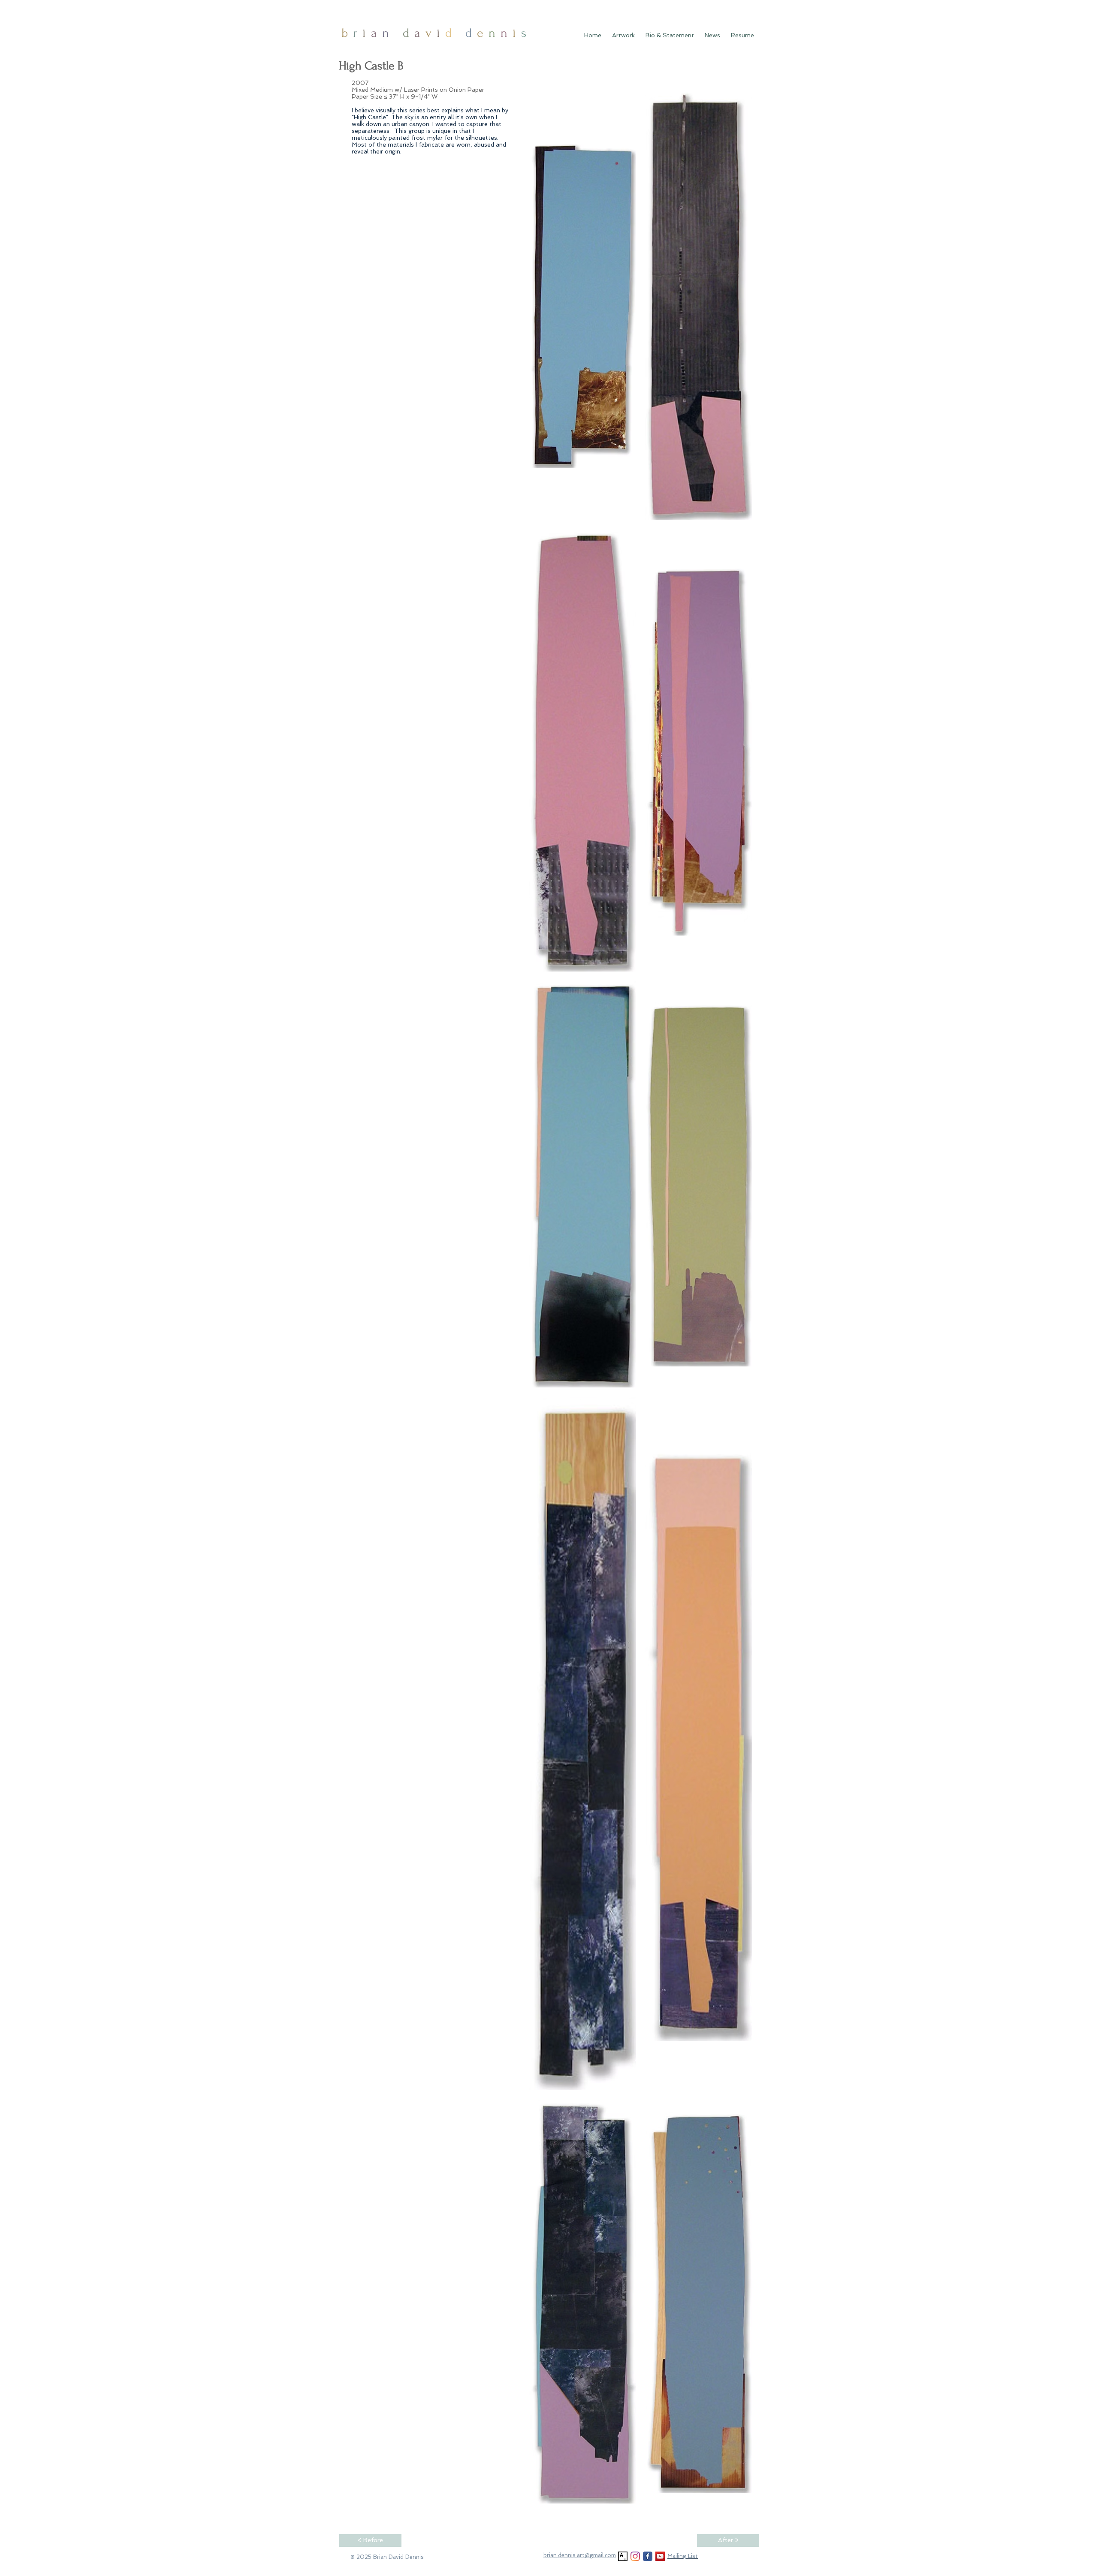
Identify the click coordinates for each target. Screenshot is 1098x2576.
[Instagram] (635, 2556)
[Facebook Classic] (648, 2556)
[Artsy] (623, 2556)
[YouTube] (660, 2556)
